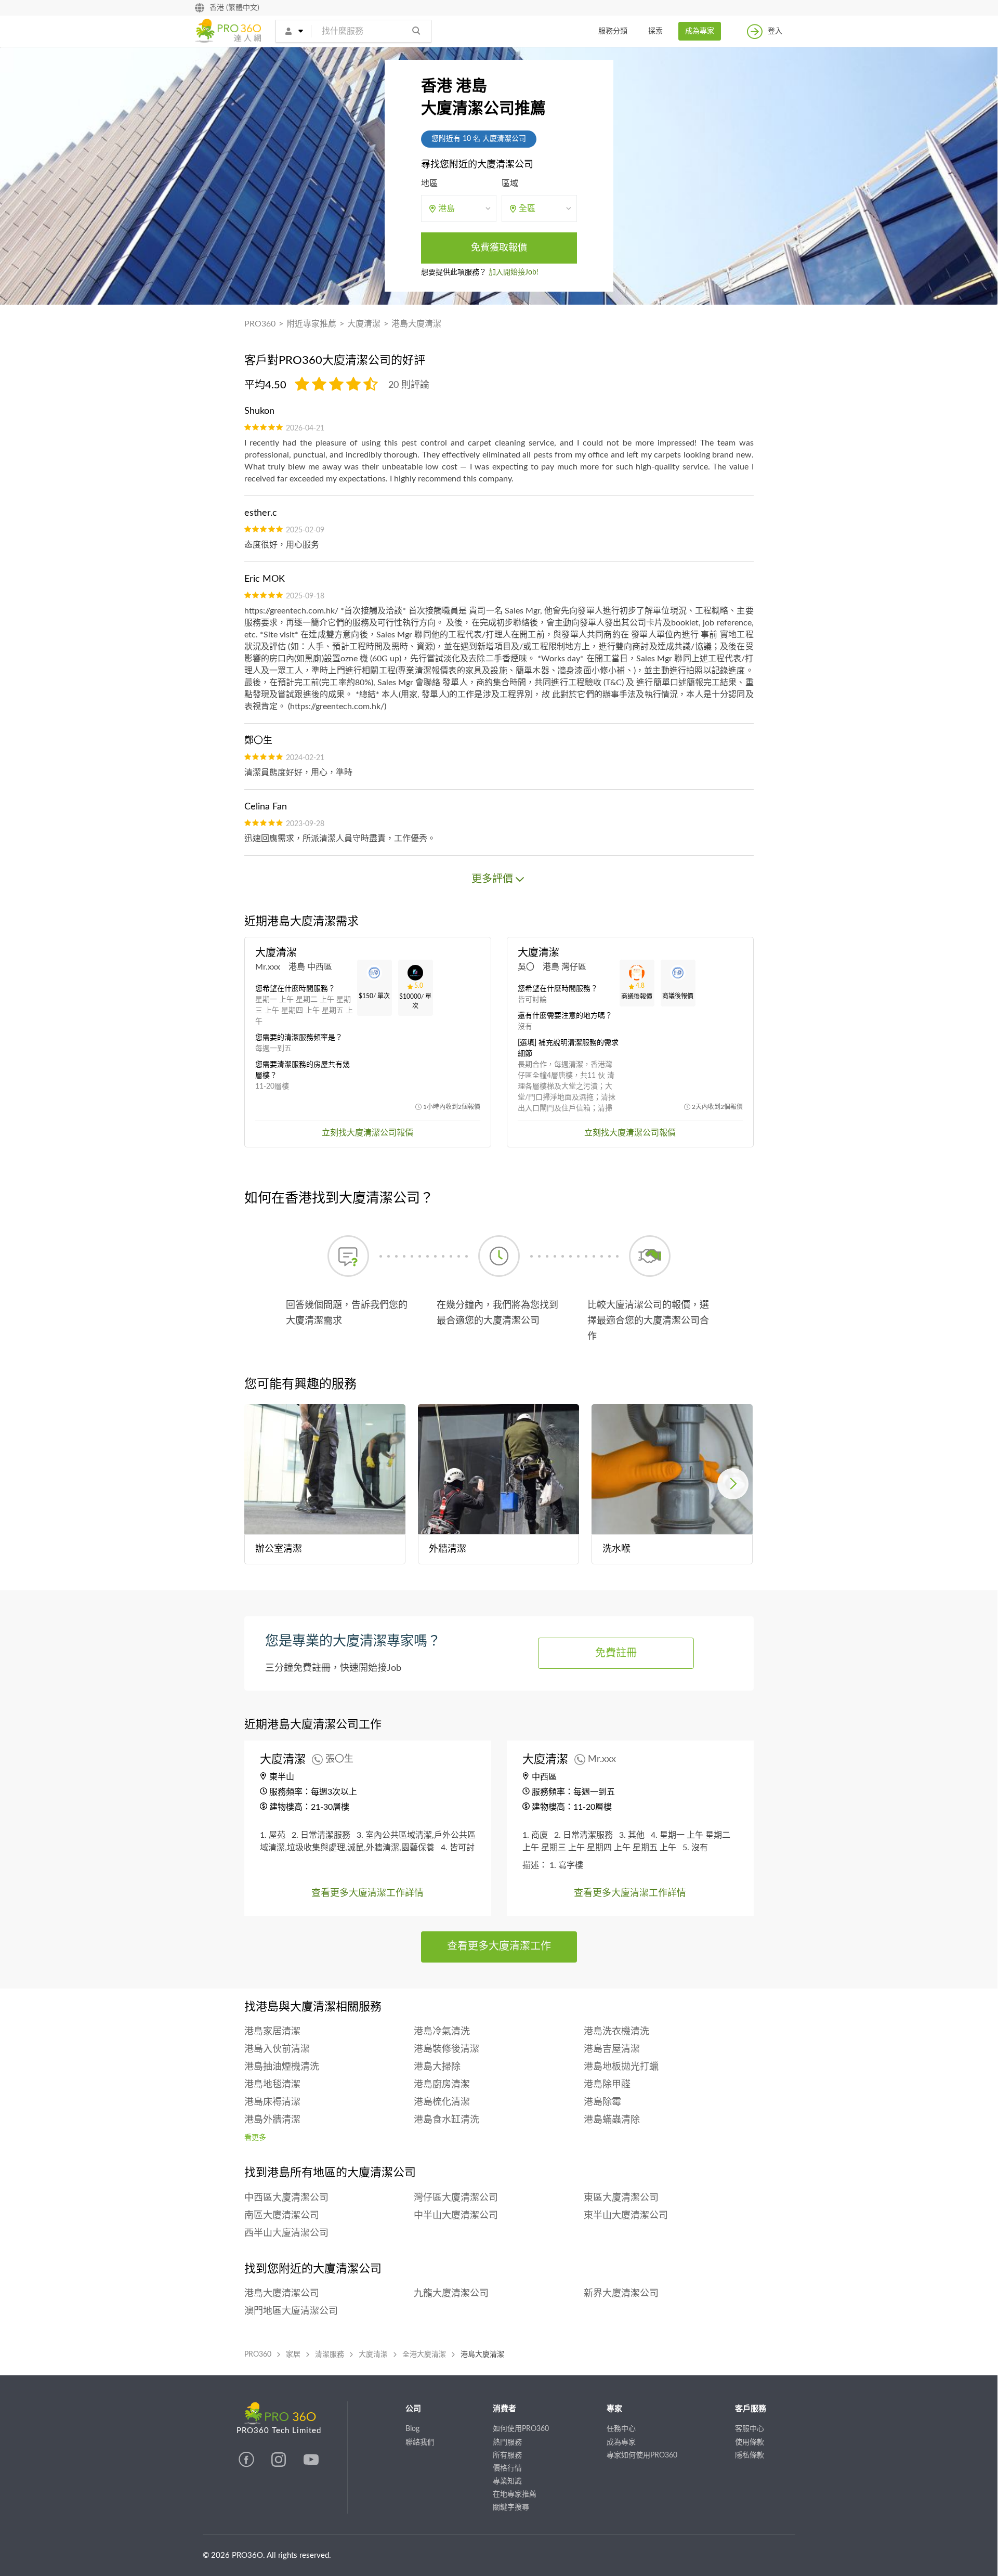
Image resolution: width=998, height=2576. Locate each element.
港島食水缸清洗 (447, 2120)
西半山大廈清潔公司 (286, 2233)
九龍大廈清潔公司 (451, 2294)
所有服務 (507, 2455)
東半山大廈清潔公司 (626, 2216)
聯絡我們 (420, 2442)
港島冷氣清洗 (442, 2032)
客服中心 (750, 2429)
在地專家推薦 (515, 2494)
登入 (775, 31)
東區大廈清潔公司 (621, 2198)
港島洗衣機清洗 (616, 2032)
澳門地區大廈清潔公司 (291, 2311)
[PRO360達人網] (247, 2465)
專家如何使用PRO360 (642, 2455)
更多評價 (492, 879)
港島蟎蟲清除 (612, 2120)
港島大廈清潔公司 (282, 2294)
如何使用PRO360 (521, 2429)
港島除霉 (602, 2102)
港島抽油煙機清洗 (282, 2067)
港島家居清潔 (272, 2032)
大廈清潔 (364, 324)
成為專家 (700, 31)
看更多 (255, 2138)
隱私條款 (750, 2455)
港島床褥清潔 (272, 2102)
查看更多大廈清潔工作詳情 (367, 1893)
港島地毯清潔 (272, 2085)
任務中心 (621, 2429)
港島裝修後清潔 (447, 2049)
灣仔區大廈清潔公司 (456, 2198)
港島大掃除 (437, 2067)
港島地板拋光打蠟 (621, 2067)
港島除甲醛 (607, 2085)
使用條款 (750, 2442)
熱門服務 (507, 2442)
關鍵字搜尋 (511, 2507)
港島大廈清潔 (416, 324)
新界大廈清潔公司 (621, 2294)
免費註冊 (616, 1653)
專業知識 (507, 2481)
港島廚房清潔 (442, 2085)
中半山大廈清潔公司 (456, 2216)
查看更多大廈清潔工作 (499, 1946)
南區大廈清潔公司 (282, 2216)
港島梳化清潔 (442, 2102)
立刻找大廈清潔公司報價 (367, 1133)
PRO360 (260, 324)
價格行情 (507, 2468)
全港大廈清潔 (424, 2355)
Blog (412, 2429)
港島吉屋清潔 (612, 2049)
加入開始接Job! (514, 272)
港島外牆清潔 (272, 2120)
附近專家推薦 (311, 324)
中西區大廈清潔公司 (286, 2198)
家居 (293, 2355)
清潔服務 (330, 2355)
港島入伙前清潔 (277, 2049)
